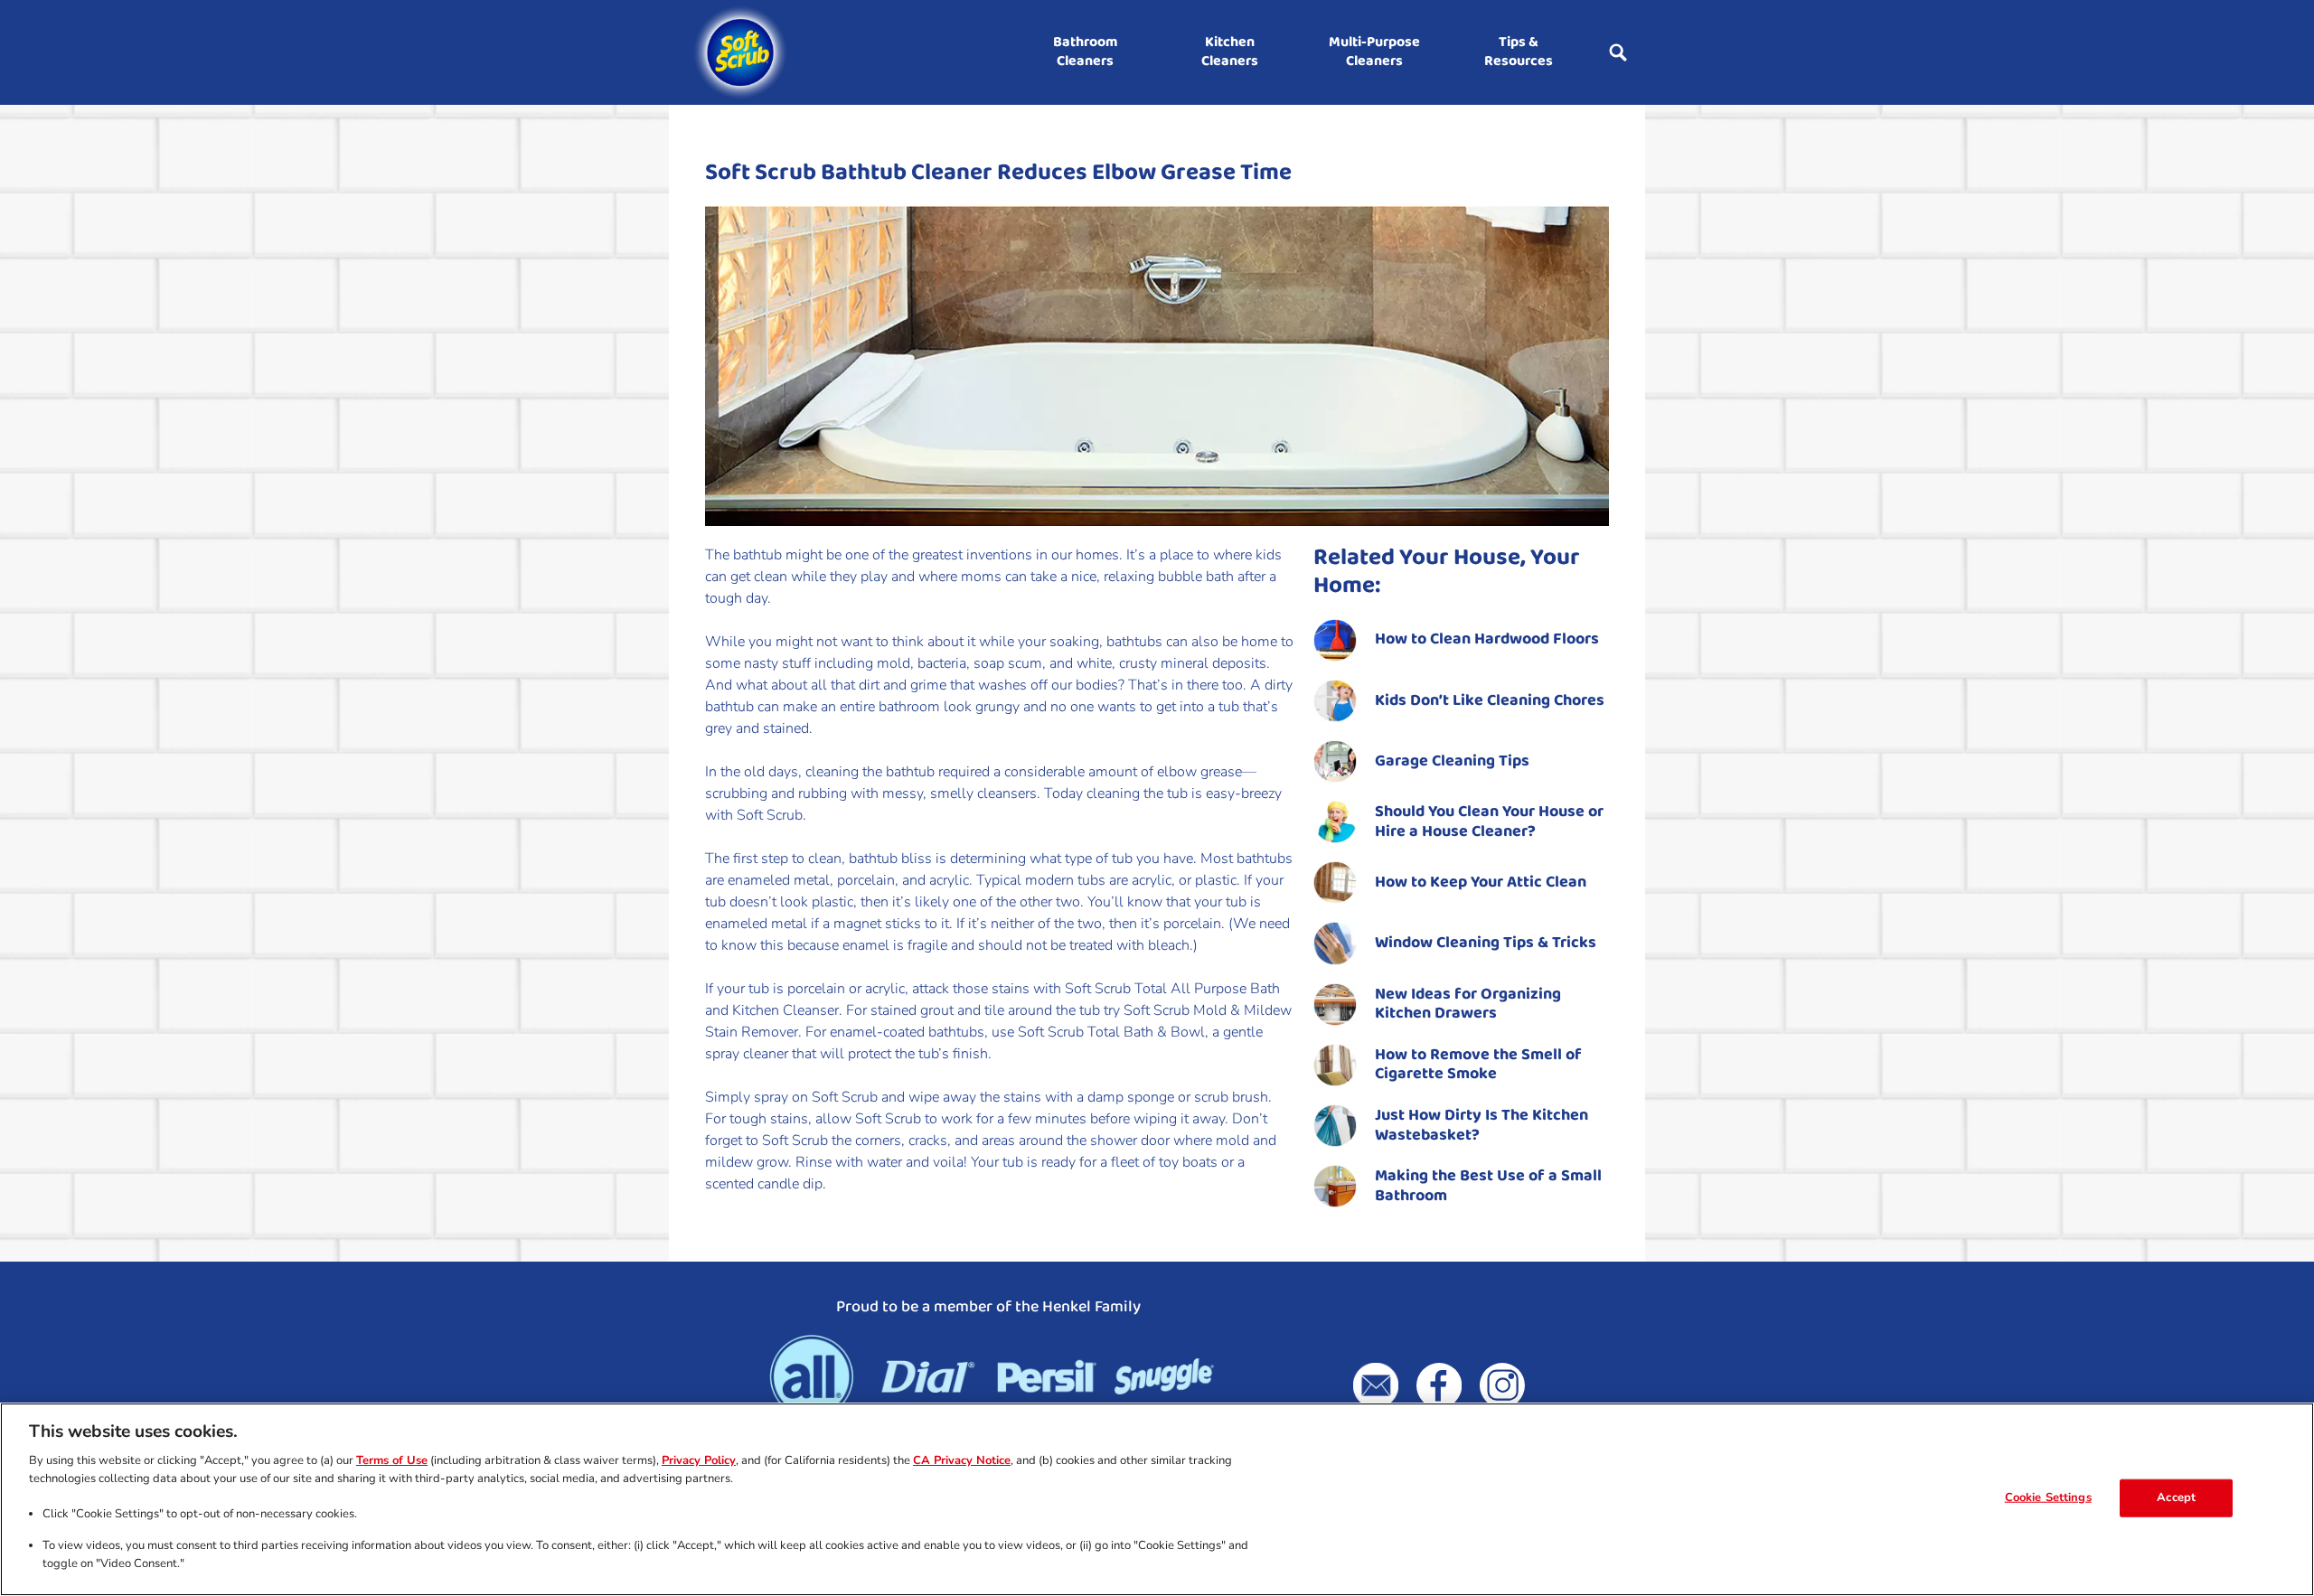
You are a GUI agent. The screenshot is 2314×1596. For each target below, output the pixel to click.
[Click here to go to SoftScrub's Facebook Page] (1439, 1385)
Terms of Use (392, 1460)
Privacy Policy (699, 1460)
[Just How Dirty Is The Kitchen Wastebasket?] (1461, 1126)
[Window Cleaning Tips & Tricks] (1461, 943)
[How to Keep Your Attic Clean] (1461, 882)
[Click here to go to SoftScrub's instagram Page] (1502, 1385)
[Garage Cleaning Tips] (1461, 761)
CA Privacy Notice (962, 1460)
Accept (2176, 1497)
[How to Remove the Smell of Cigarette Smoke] (1461, 1065)
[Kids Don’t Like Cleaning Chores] (1461, 701)
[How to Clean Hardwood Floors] (1461, 640)
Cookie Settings (2048, 1497)
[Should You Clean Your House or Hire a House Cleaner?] (1461, 822)
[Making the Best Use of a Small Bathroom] (1461, 1186)
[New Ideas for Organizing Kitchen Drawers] (1461, 1005)
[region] (1157, 1499)
